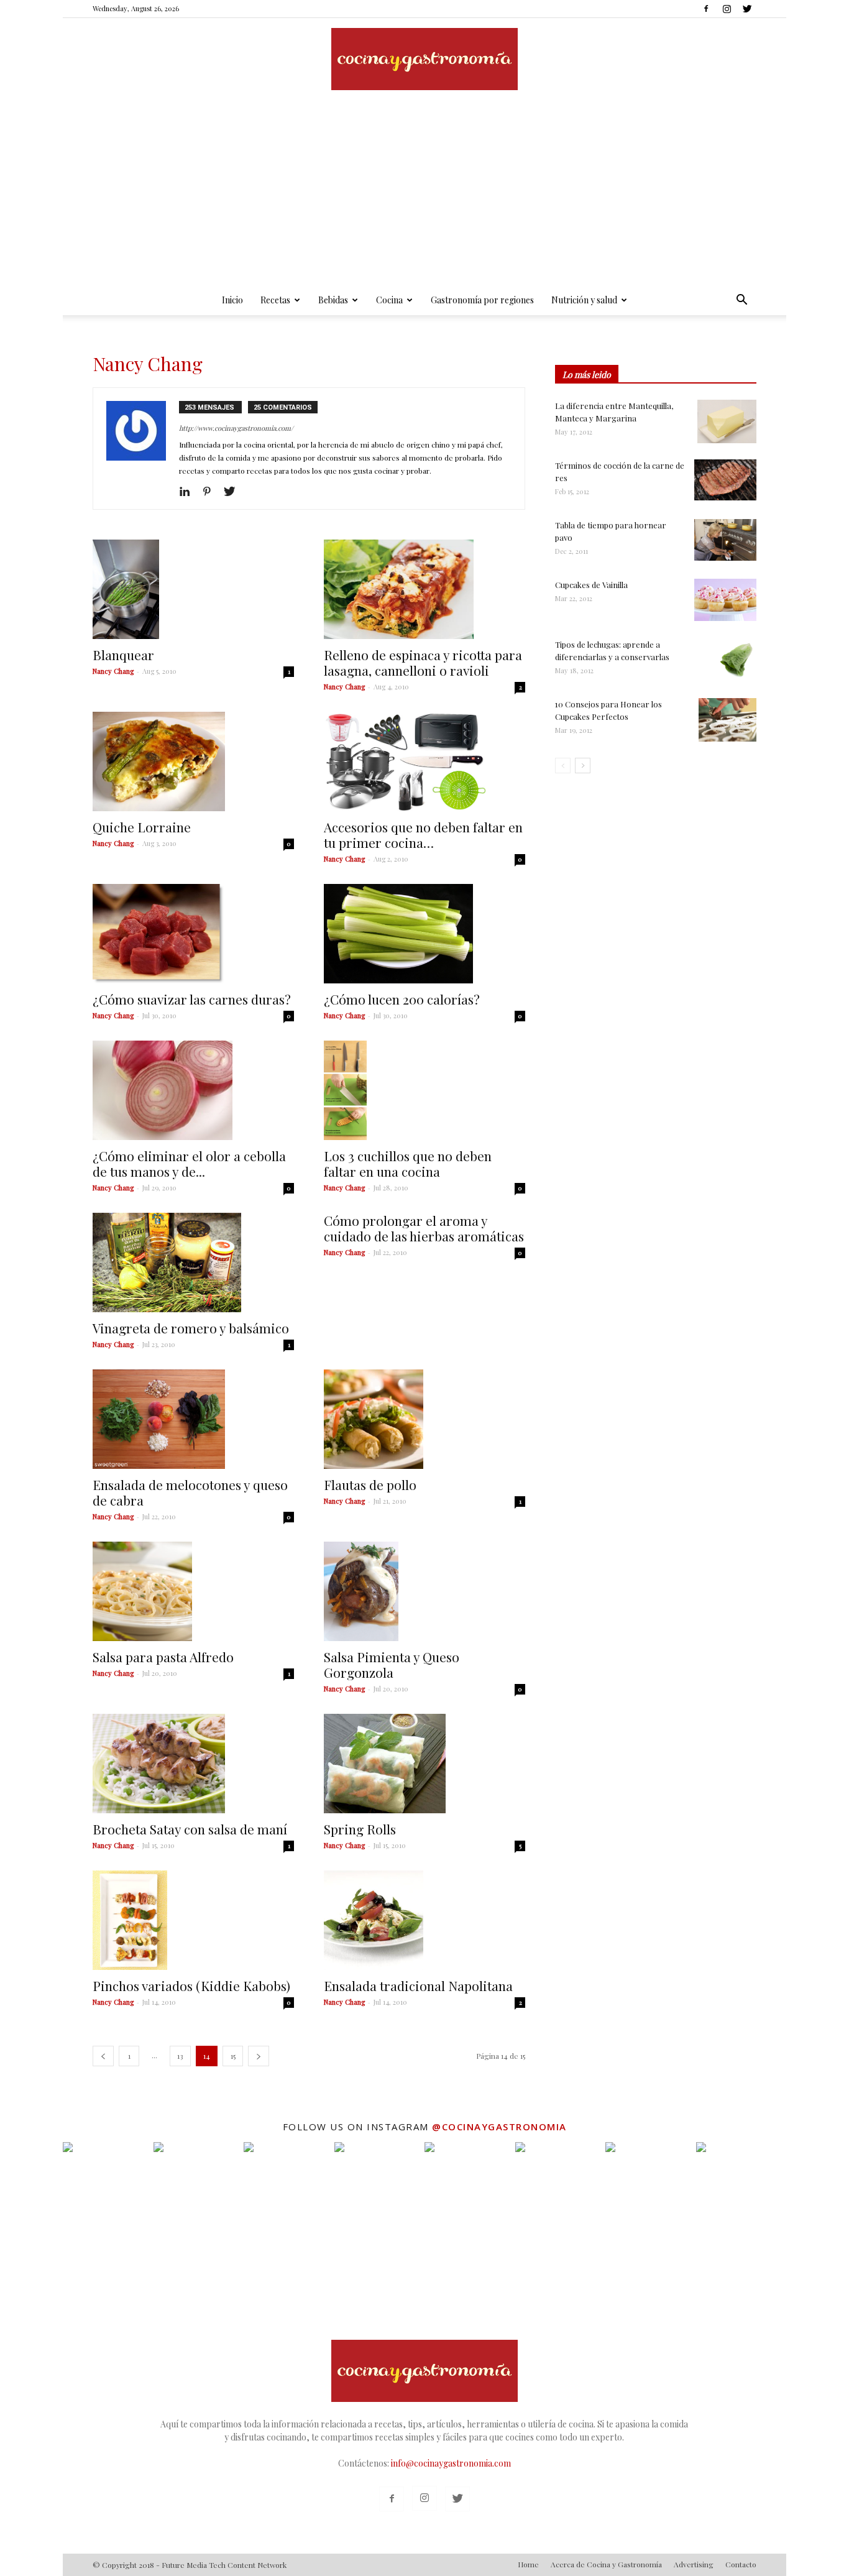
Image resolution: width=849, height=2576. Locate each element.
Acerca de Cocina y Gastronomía (606, 2564)
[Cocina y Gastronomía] (424, 59)
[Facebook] (706, 9)
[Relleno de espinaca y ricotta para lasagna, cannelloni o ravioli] (424, 589)
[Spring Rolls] (424, 1764)
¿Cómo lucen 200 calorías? (402, 999)
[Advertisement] (424, 192)
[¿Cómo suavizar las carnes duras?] (193, 934)
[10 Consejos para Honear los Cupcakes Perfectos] (727, 720)
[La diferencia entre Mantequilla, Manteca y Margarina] (727, 421)
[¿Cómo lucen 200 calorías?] (424, 934)
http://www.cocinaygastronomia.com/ (236, 428)
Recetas (275, 300)
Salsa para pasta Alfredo (163, 1657)
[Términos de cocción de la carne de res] (725, 480)
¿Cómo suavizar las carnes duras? (192, 999)
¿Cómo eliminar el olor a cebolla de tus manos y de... (189, 1163)
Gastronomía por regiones (482, 300)
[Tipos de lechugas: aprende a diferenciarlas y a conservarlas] (735, 660)
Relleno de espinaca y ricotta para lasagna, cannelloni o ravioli (423, 662)
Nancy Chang (113, 671)
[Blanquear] (193, 589)
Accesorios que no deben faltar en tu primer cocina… (423, 835)
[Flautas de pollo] (424, 1419)
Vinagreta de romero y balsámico (191, 1328)
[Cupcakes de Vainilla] (725, 600)
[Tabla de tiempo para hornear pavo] (725, 540)
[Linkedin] (189, 492)
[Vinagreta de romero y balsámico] (193, 1263)
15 (233, 2056)
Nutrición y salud (584, 300)
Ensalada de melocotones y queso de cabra (190, 1492)
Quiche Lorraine (142, 827)
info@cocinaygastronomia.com (451, 2463)
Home (528, 2564)
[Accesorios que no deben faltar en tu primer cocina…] (424, 761)
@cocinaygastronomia (499, 2127)
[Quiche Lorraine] (193, 761)
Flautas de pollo (370, 1484)
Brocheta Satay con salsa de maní (190, 1829)
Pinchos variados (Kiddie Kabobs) (191, 1985)
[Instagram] (727, 9)
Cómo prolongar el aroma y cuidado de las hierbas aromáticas (424, 1228)
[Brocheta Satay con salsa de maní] (193, 1764)
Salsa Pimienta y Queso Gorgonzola (392, 1664)
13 (180, 2056)
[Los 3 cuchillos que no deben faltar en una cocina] (424, 1090)
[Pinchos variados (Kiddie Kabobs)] (193, 1920)
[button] (741, 301)
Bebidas (333, 300)
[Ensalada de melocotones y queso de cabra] (193, 1419)
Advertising (694, 2564)
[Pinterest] (212, 492)
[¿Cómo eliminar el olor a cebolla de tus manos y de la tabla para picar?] (193, 1090)
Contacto (741, 2564)
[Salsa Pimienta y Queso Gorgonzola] (424, 1591)
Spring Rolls (360, 1829)
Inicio (232, 300)
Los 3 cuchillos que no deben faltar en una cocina (408, 1163)
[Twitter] (747, 9)
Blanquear (123, 655)
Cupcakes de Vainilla (591, 585)
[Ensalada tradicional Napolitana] (424, 1920)
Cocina (389, 300)
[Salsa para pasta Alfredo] (193, 1591)
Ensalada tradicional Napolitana (418, 1985)
